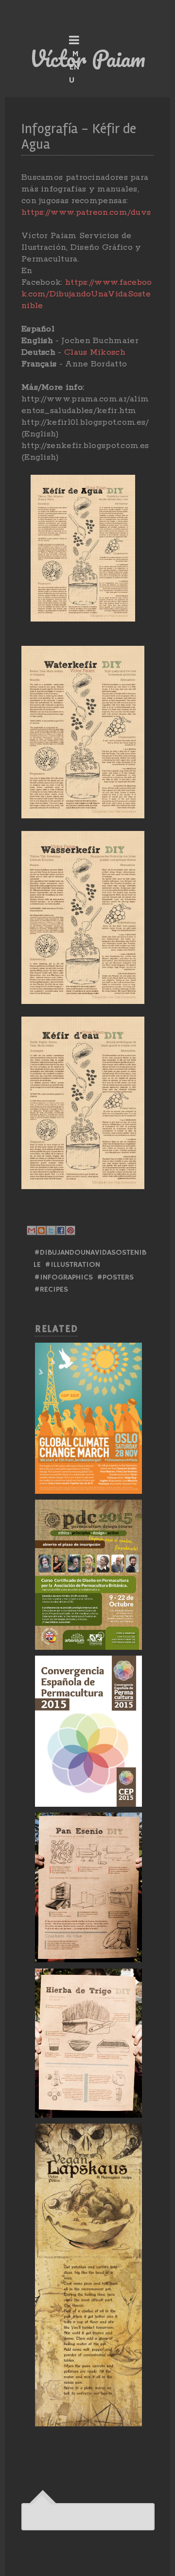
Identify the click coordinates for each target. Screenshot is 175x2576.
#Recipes (51, 1290)
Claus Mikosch (95, 352)
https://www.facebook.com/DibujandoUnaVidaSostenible (87, 294)
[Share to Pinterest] (70, 1230)
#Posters (115, 1278)
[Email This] (32, 1230)
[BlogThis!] (41, 1230)
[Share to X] (51, 1230)
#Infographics (63, 1278)
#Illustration (72, 1265)
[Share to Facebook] (61, 1230)
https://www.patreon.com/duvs (86, 212)
